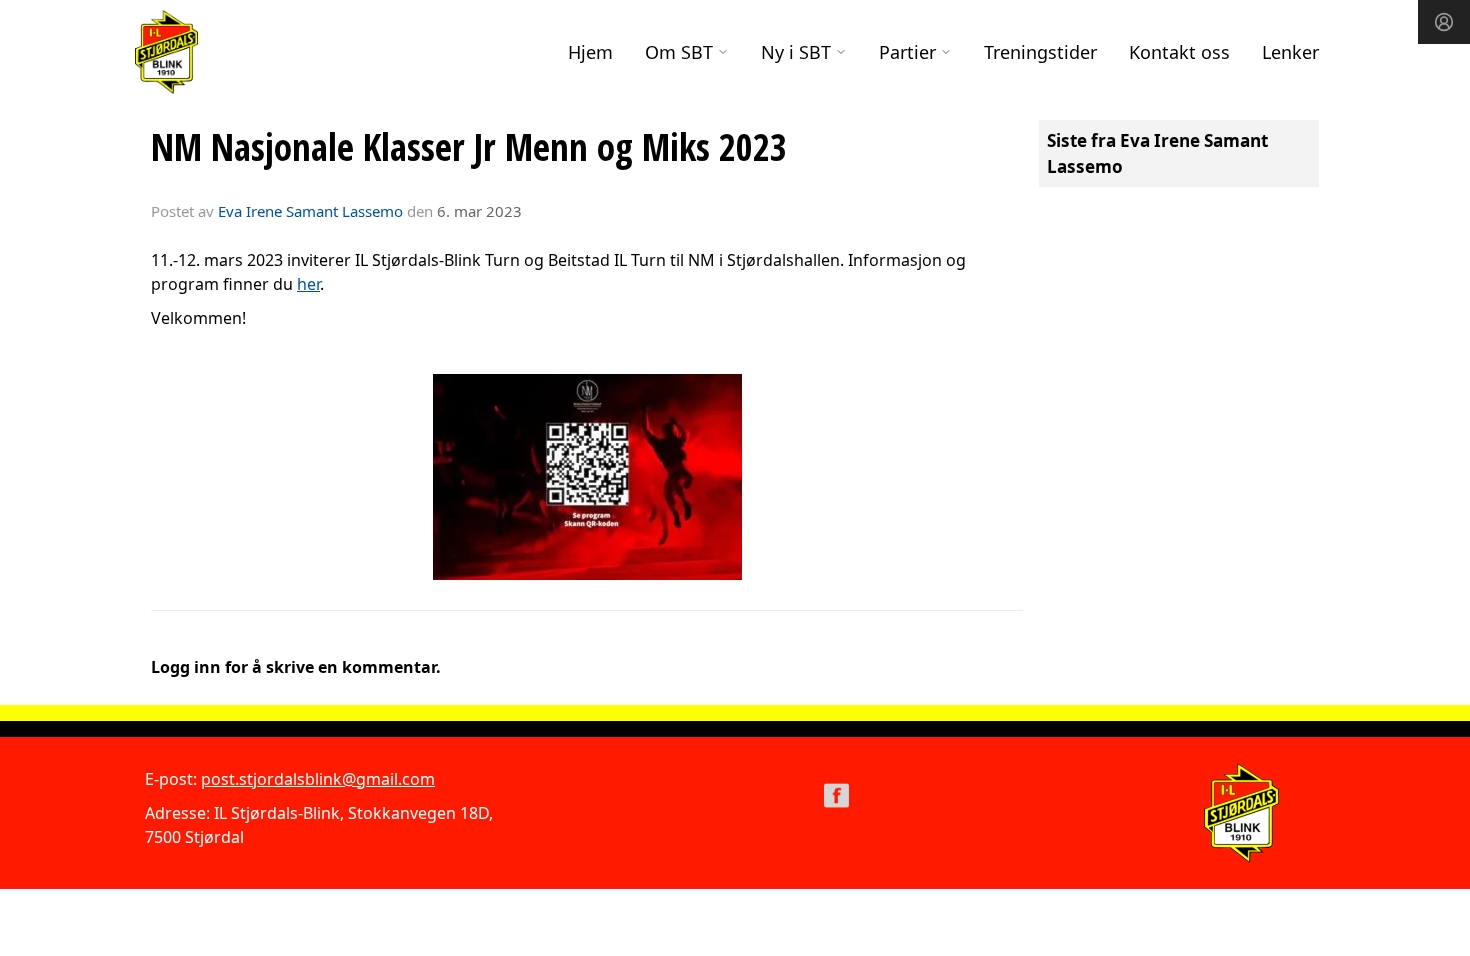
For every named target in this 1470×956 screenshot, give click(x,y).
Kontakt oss (1179, 52)
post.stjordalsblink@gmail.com (318, 779)
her (308, 284)
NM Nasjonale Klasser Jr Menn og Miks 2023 (469, 147)
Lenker (1290, 52)
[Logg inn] (1444, 22)
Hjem (590, 52)
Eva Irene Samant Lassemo (310, 211)
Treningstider (1040, 52)
